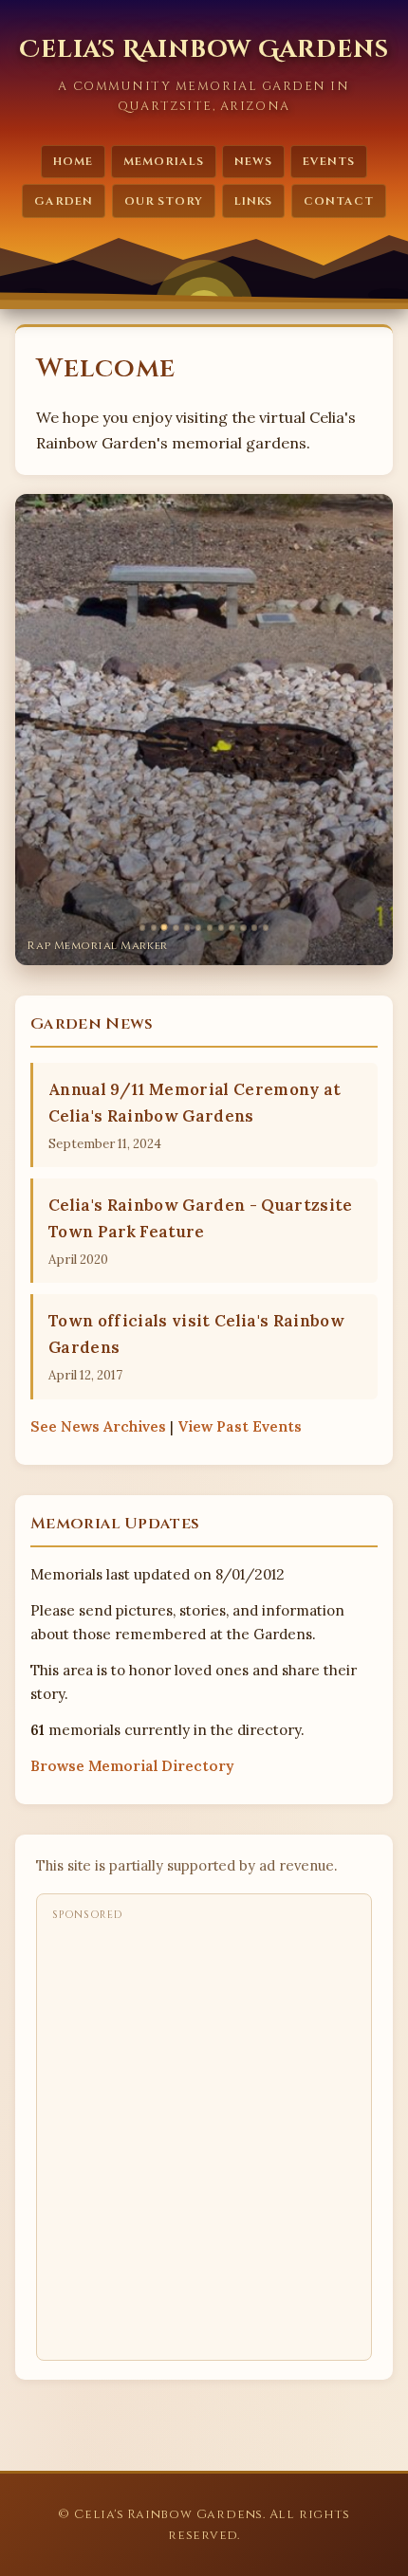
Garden (64, 201)
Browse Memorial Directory (132, 1766)
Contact (339, 201)
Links (254, 201)
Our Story (164, 201)
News (253, 161)
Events (329, 161)
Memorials (164, 161)
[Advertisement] (204, 2135)
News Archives (98, 1426)
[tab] (142, 927)
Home (73, 161)
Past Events (240, 1426)
